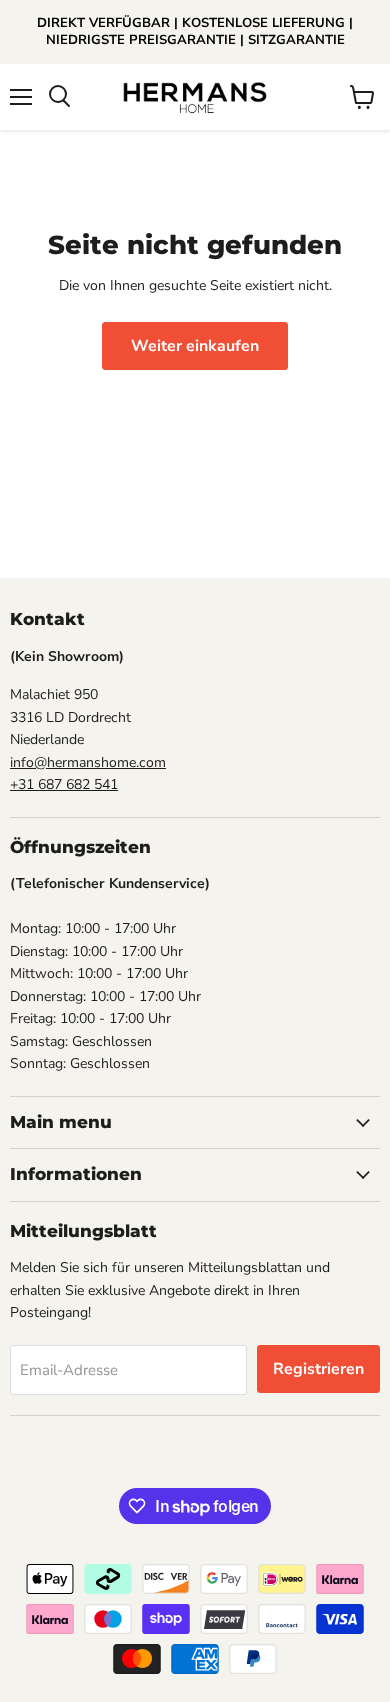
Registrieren (318, 1369)
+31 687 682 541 (64, 784)
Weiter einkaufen (195, 346)
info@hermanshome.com (88, 762)
